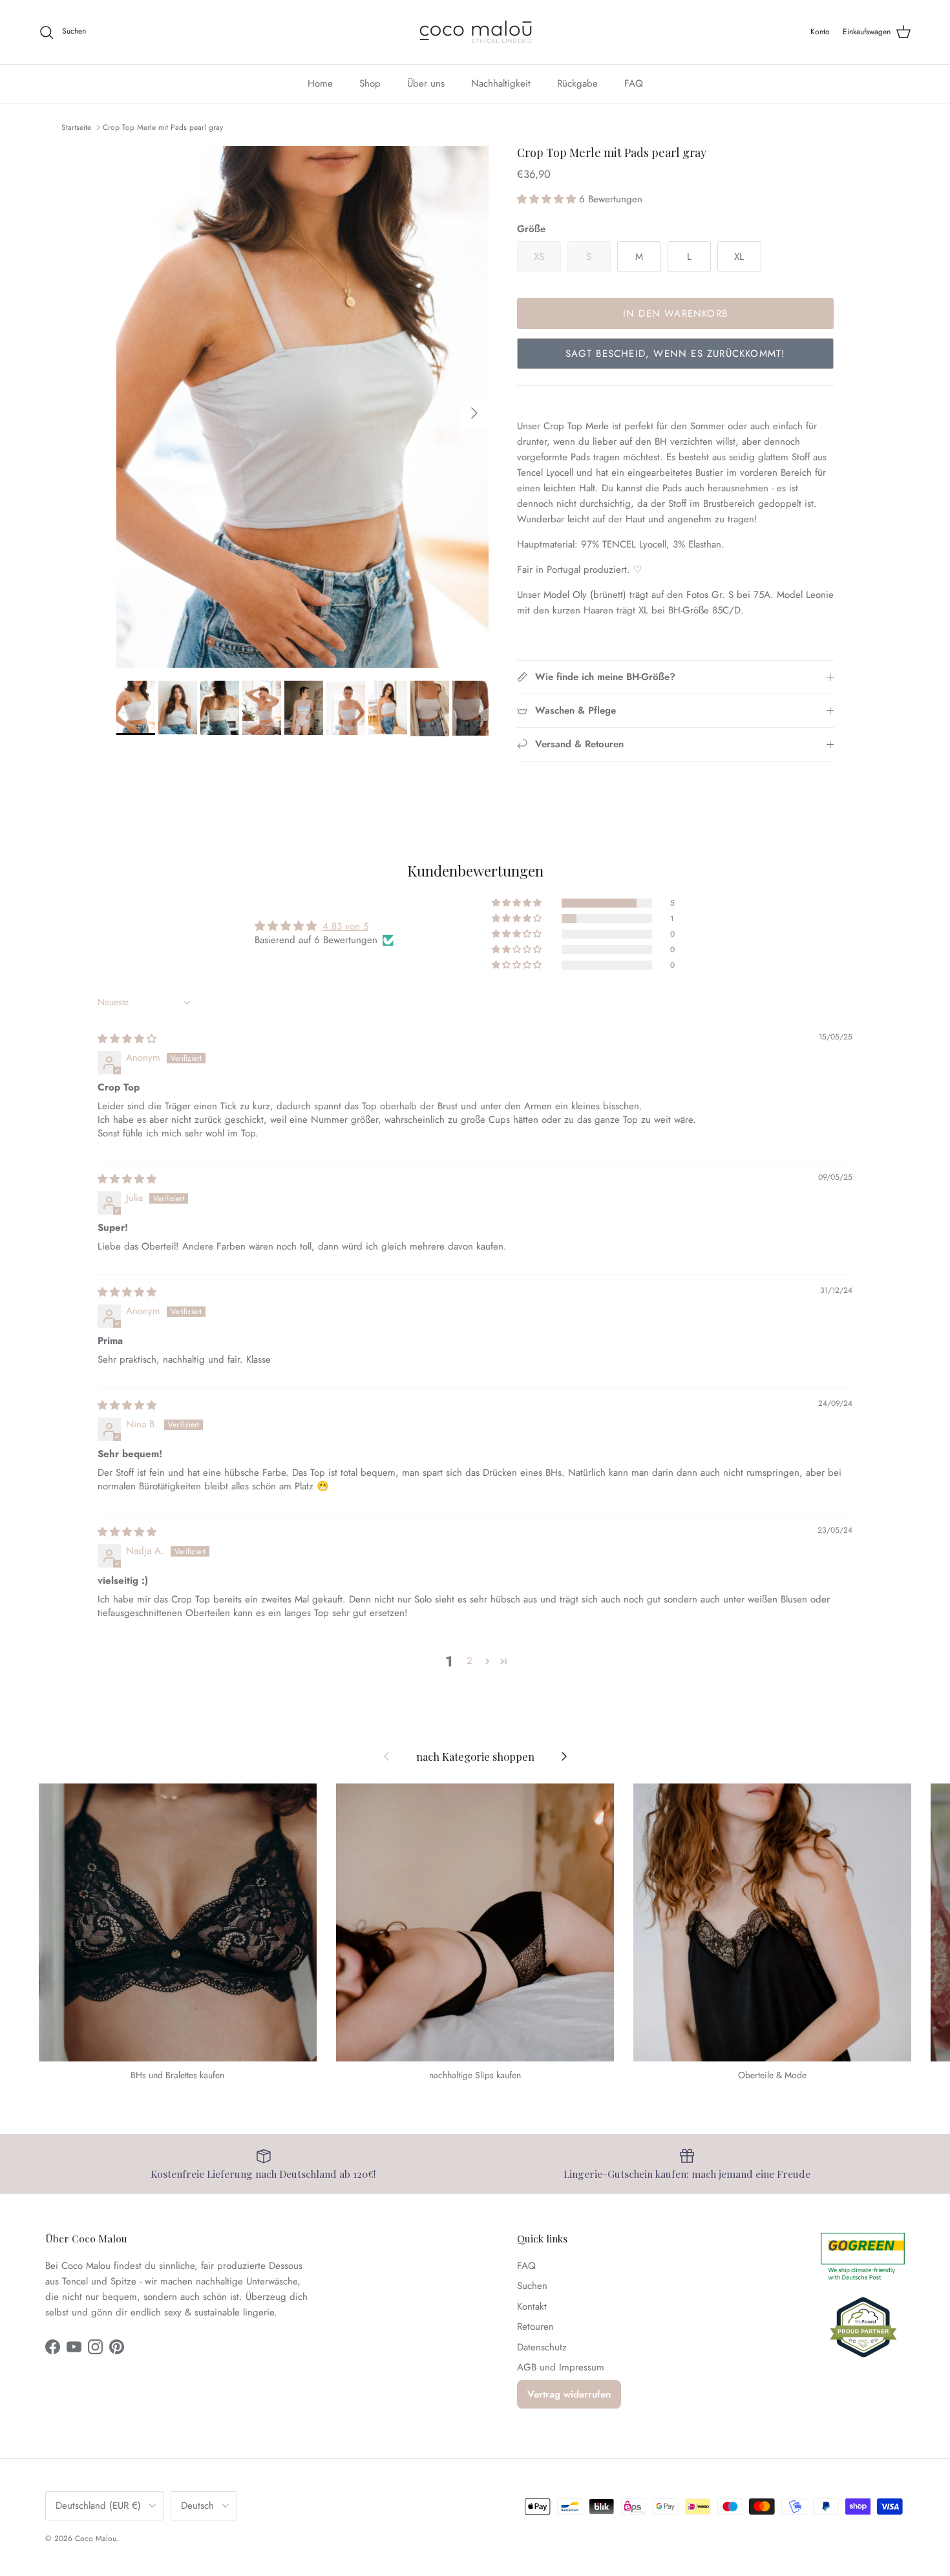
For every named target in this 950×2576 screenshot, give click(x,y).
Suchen (532, 2286)
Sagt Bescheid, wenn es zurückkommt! (676, 354)
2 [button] (470, 1661)
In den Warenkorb (675, 314)
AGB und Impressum (561, 2367)
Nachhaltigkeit (501, 83)
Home (320, 83)
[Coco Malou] (475, 32)
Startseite (76, 127)
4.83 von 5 (345, 926)
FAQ (634, 83)
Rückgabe (577, 83)
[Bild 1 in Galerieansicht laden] (302, 407)
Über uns (426, 83)
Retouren (535, 2326)
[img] (127, 1039)
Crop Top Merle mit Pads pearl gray (163, 127)
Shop (370, 83)
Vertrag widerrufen (569, 2394)
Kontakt (532, 2306)
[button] (548, 199)
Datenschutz (542, 2347)
